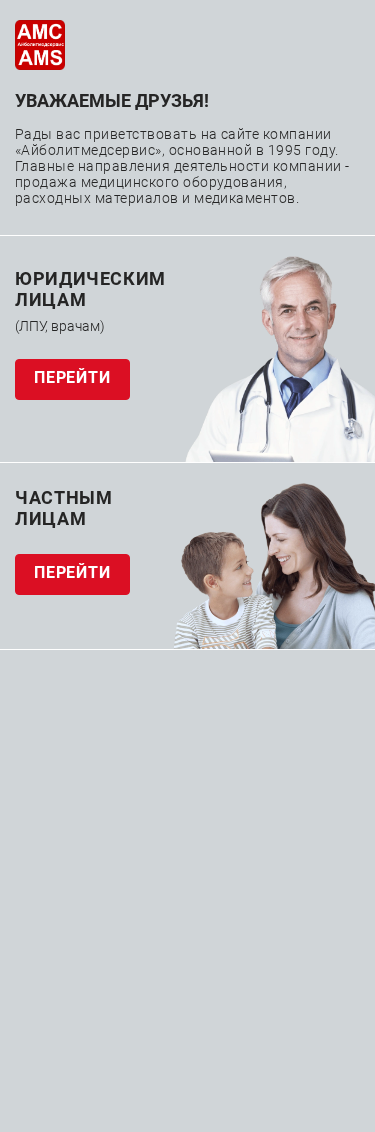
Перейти (72, 377)
